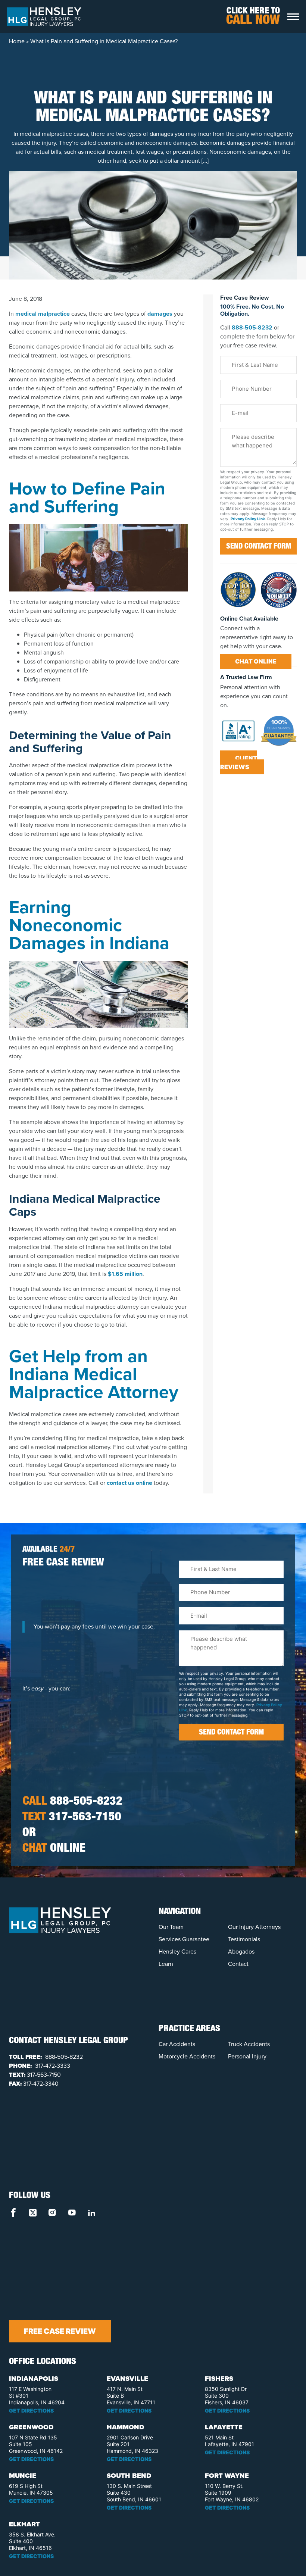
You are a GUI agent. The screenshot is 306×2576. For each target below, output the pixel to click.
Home (17, 41)
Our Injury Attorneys (254, 1927)
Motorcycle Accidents (187, 2056)
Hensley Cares (177, 1951)
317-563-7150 (72, 1818)
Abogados (241, 1951)
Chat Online (256, 661)
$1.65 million (125, 1274)
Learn (166, 1964)
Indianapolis (34, 2379)
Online (54, 1849)
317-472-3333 (52, 2066)
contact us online (129, 1483)
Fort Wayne (227, 2476)
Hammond (125, 2427)
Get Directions (31, 2410)
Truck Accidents (249, 2044)
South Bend (129, 2476)
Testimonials (244, 1939)
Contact (238, 1964)
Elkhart (24, 2524)
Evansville (127, 2379)
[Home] (44, 16)
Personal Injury (247, 2056)
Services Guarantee (184, 1939)
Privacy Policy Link (248, 519)
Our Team (171, 1927)
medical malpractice (43, 314)
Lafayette (224, 2427)
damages (160, 314)
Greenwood (31, 2427)
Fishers (219, 2379)
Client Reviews (239, 762)
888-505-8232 (252, 327)
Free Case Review (60, 2331)
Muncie (23, 2476)
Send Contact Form (259, 547)
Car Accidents (177, 2044)
